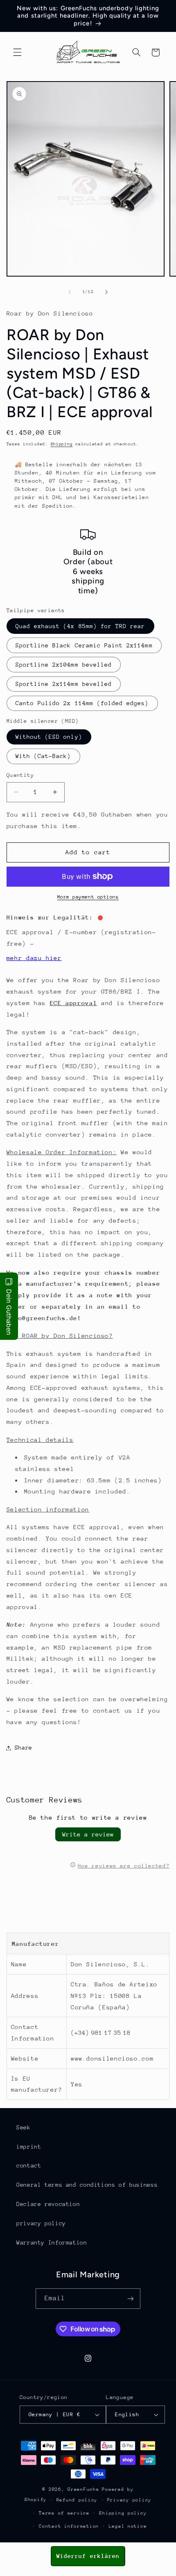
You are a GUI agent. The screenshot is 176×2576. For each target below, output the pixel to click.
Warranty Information (52, 2242)
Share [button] (24, 1748)
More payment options (88, 897)
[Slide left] (70, 292)
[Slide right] (106, 292)
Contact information (69, 2526)
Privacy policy (129, 2500)
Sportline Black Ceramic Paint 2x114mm (84, 645)
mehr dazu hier (34, 958)
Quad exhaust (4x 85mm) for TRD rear (80, 626)
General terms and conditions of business (87, 2185)
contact (29, 2165)
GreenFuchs (83, 2489)
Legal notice (128, 2526)
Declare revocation (48, 2204)
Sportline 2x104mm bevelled (64, 665)
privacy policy (41, 2223)
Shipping (62, 444)
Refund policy (77, 2500)
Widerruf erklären (88, 2556)
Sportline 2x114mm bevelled (64, 684)
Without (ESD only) (49, 737)
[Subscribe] (131, 2298)
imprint (29, 2147)
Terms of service (64, 2513)
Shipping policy (123, 2513)
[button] (17, 52)
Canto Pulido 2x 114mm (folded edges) (82, 703)
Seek (24, 2127)
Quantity (20, 775)
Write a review (88, 1834)
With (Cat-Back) (43, 756)
